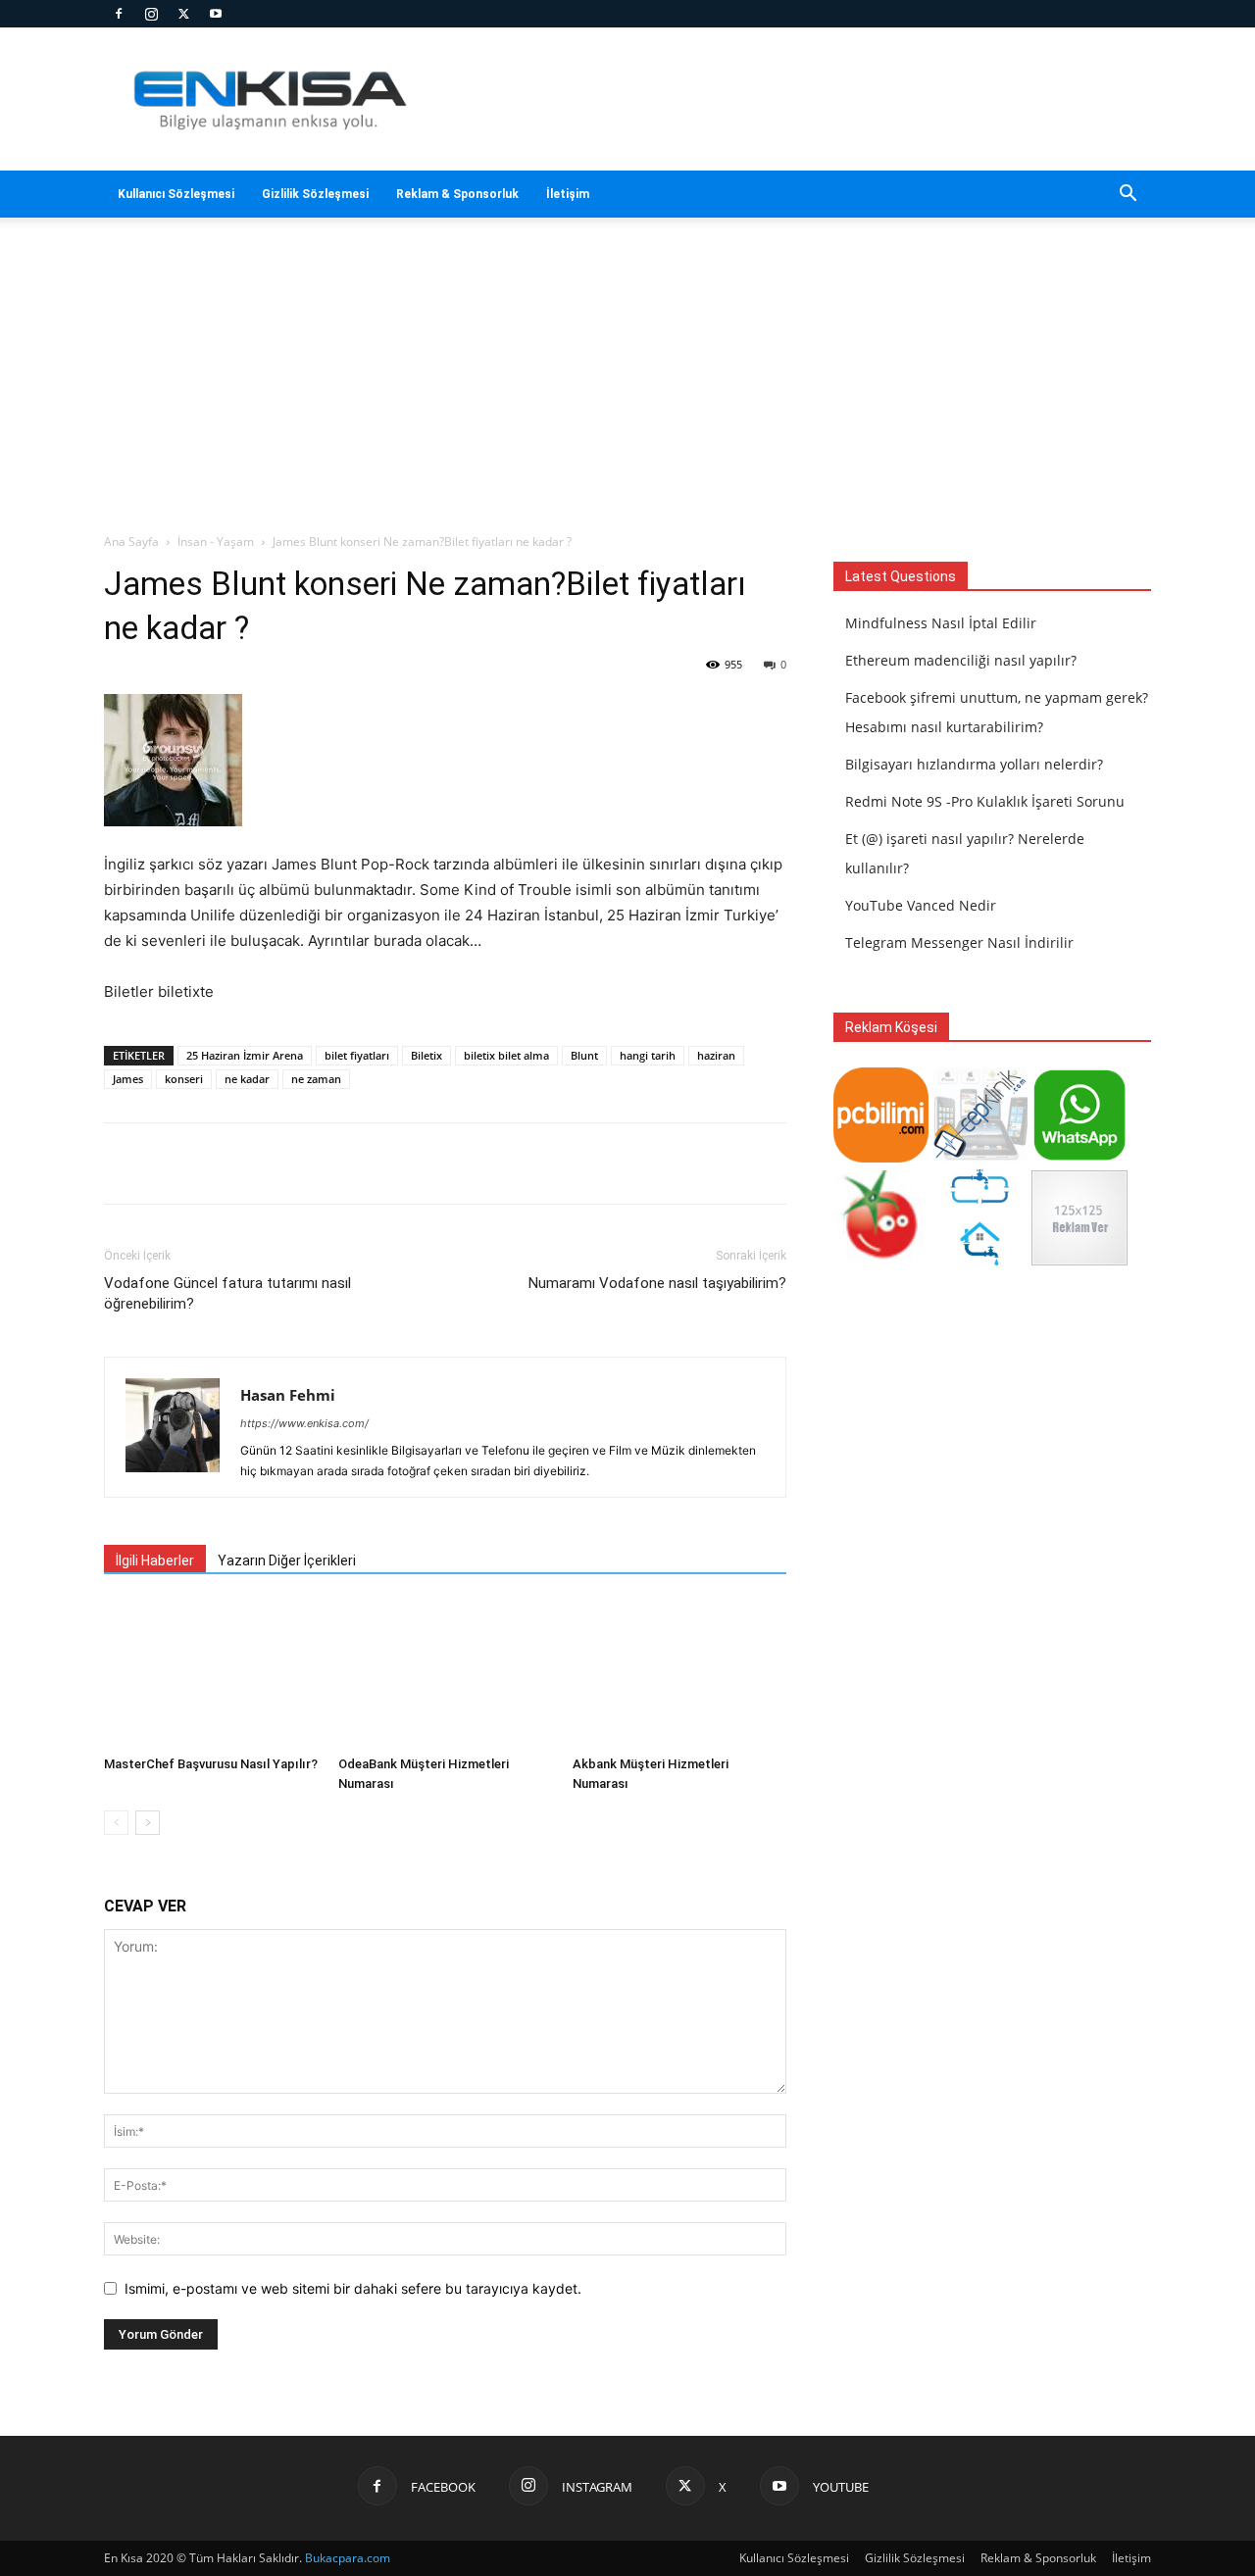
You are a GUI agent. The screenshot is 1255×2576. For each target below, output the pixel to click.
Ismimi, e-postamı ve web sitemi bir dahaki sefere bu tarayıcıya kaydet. (353, 2288)
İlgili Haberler (155, 1560)
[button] (1128, 196)
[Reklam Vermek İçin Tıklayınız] (1079, 1260)
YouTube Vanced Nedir (921, 905)
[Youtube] (216, 14)
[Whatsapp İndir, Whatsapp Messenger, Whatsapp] (1079, 1157)
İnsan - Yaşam (216, 542)
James (128, 1079)
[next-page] (148, 1823)
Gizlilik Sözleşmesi (315, 194)
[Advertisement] (627, 385)
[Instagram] (151, 14)
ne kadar (247, 1079)
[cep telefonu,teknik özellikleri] (980, 1157)
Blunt (584, 1055)
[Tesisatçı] (980, 1260)
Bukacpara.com (348, 2558)
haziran (716, 1055)
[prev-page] (116, 1823)
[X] (183, 14)
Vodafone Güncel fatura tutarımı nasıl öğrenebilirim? (227, 1293)
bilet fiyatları (357, 1055)
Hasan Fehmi (288, 1395)
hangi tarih (648, 1055)
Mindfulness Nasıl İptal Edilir (941, 623)
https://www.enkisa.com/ (304, 1423)
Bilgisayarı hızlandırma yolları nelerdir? (974, 764)
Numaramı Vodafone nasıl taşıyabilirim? (657, 1283)
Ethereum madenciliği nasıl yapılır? (961, 660)
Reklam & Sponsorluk (457, 194)
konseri (184, 1079)
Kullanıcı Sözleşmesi (176, 194)
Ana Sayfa (131, 542)
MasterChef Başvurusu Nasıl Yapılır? (211, 1764)
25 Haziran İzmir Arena (245, 1055)
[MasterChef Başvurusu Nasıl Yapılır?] (211, 1674)
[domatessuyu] (881, 1260)
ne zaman (316, 1079)
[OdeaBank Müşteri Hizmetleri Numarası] (445, 1674)
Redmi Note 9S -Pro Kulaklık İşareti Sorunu (985, 801)
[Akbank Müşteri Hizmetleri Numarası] (679, 1674)
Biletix (427, 1055)
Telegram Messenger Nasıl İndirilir (959, 942)
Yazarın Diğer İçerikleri (287, 1560)
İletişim (568, 194)
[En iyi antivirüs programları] (881, 1157)
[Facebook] (119, 14)
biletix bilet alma (506, 1055)
